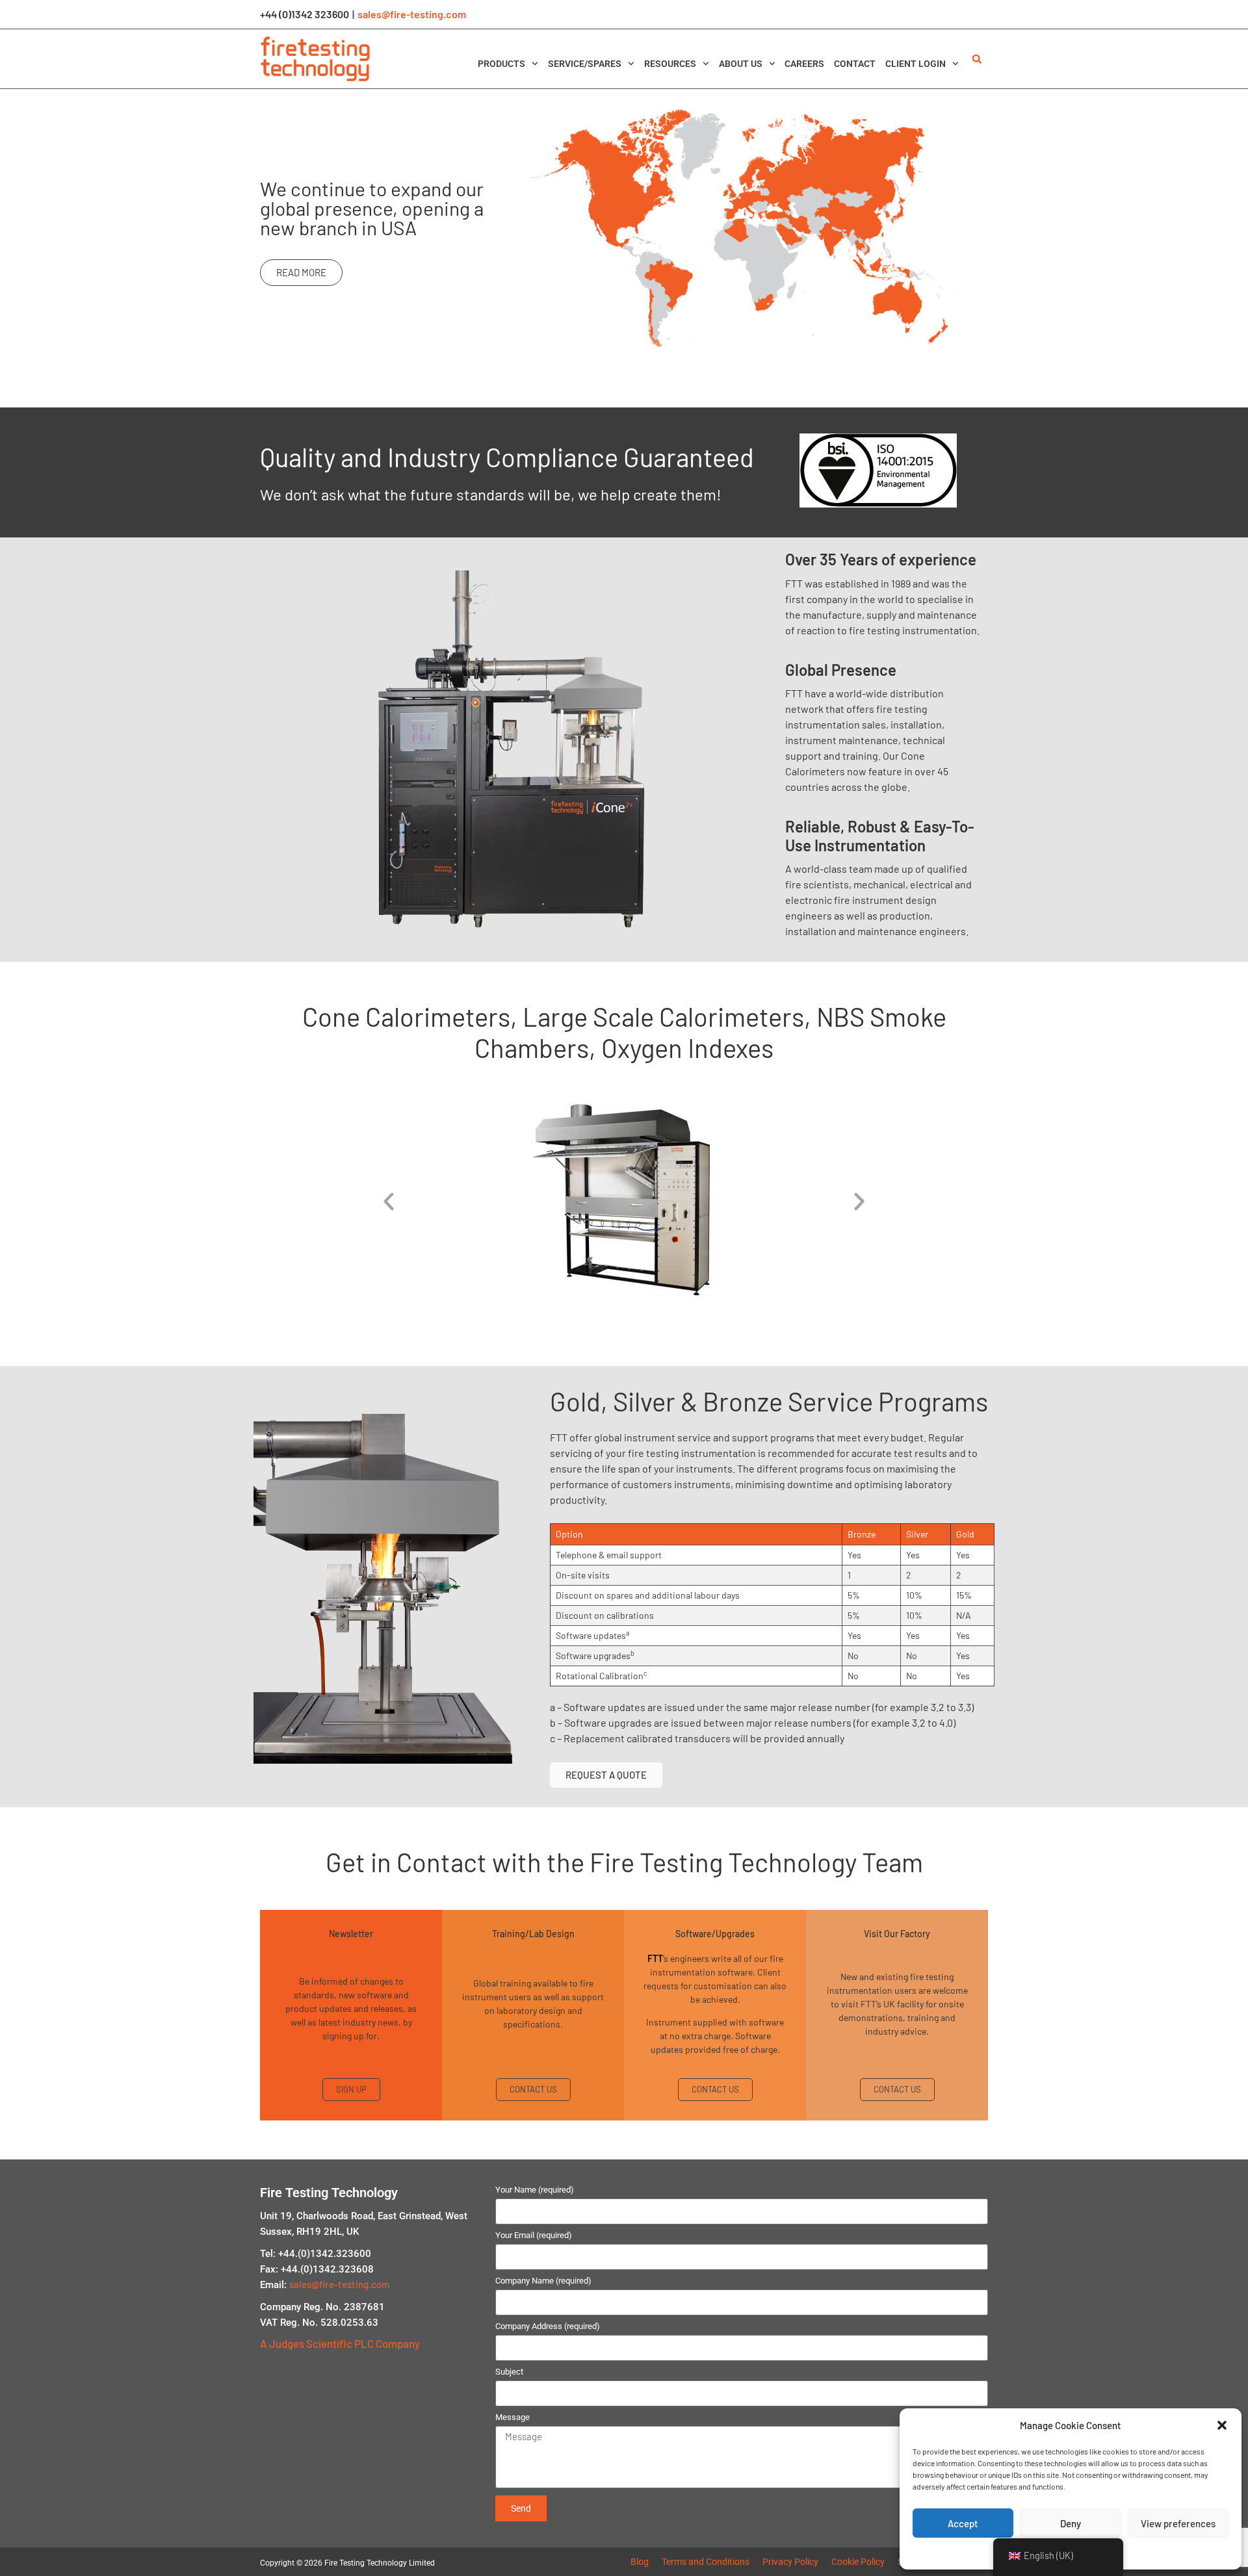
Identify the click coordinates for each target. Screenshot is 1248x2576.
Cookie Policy (858, 2562)
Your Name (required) (535, 2190)
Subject (509, 2372)
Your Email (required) (534, 2235)
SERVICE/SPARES (585, 64)
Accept (963, 2523)
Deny (1071, 2523)
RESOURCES (670, 64)
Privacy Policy (790, 2562)
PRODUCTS (501, 64)
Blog (640, 2562)
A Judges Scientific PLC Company (340, 2343)
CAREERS (804, 64)
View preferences (1178, 2523)
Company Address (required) (548, 2326)
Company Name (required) (543, 2281)
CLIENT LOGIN (916, 64)
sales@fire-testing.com (412, 14)
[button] (1222, 2425)
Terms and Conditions (706, 2562)
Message (513, 2417)
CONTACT (855, 64)
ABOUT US (741, 64)
